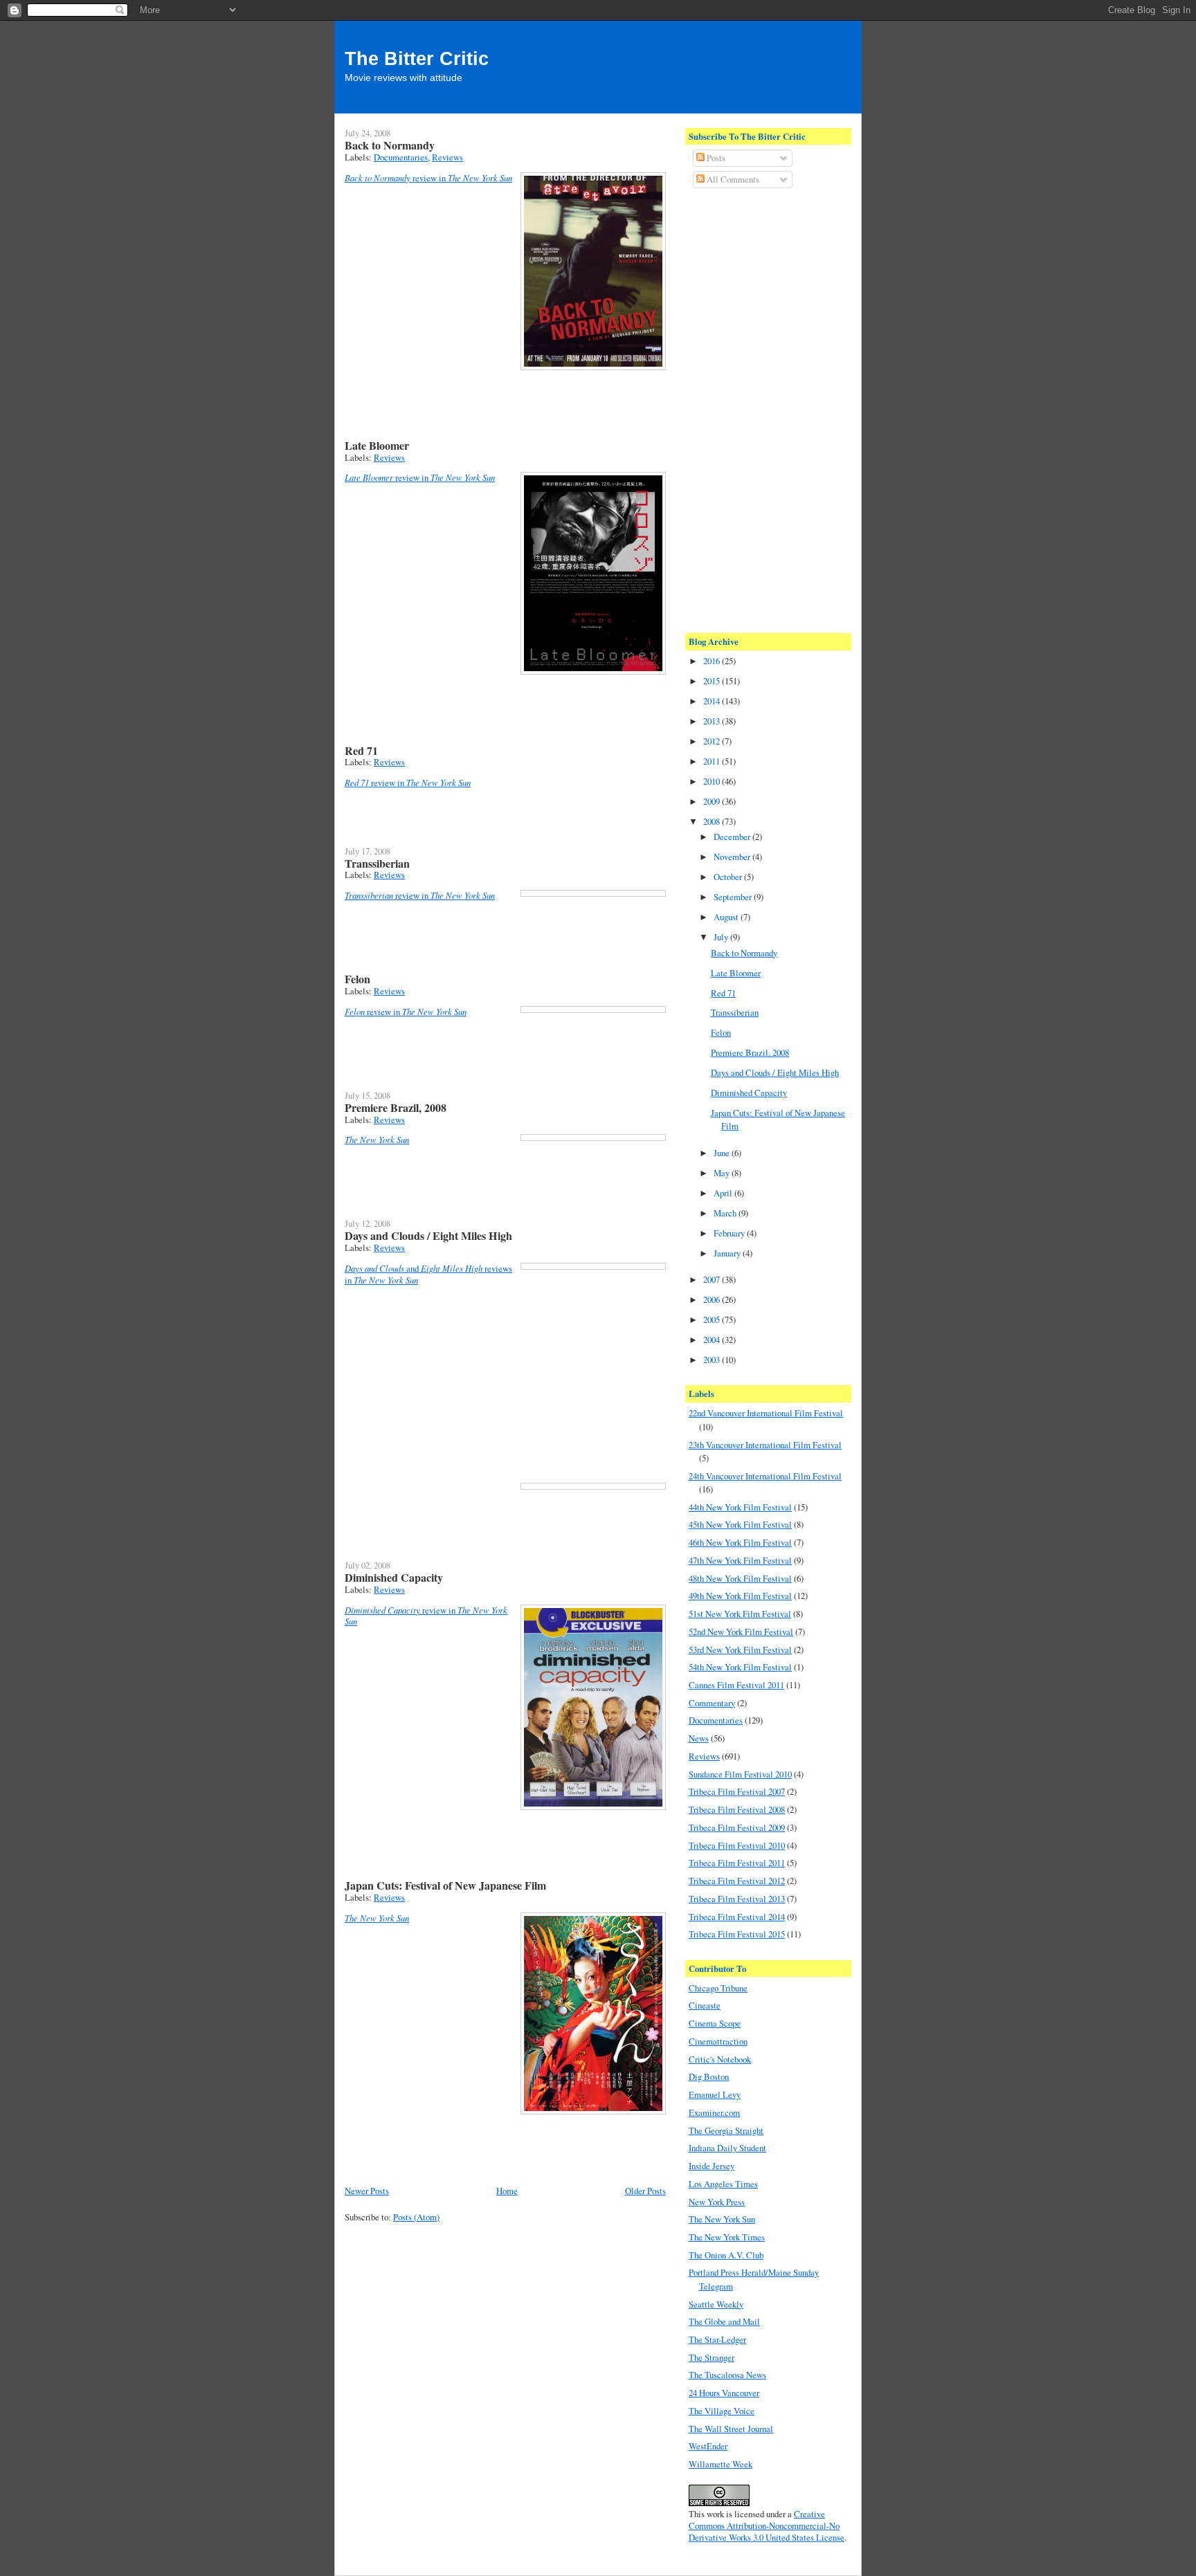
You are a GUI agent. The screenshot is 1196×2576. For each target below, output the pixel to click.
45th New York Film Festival (740, 1524)
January (728, 1253)
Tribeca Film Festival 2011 (737, 1863)
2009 (713, 801)
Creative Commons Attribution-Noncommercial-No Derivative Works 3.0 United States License (767, 2525)
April (724, 1193)
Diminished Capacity (394, 1577)
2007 (713, 1279)
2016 (713, 661)
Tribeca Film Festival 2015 (737, 1934)
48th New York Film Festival (740, 1578)
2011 (713, 761)
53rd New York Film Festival (740, 1650)
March (726, 1213)
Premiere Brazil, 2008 (396, 1107)
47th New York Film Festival (740, 1560)
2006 (713, 1299)
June (723, 1153)
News (699, 1738)
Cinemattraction (718, 2041)
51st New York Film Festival (740, 1614)
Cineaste (705, 2005)
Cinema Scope (715, 2023)
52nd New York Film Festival (741, 1632)
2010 (713, 781)
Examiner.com (714, 2112)
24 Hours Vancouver (724, 2393)
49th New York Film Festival (740, 1596)
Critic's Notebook (720, 2059)
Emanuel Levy (715, 2094)
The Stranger (712, 2357)
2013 (713, 721)
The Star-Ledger (717, 2339)
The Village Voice (722, 2411)
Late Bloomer (377, 445)
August (727, 917)
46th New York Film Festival (740, 1542)
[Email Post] (346, 398)
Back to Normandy (390, 145)
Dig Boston (709, 2076)
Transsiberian (377, 863)
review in (428, 178)
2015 (713, 681)
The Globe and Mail (724, 2321)
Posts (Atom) (416, 2217)
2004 (713, 1340)
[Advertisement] (744, 409)
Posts (715, 158)
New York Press (717, 2202)
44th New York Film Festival (740, 1507)
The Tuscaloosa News (727, 2375)
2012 (713, 741)
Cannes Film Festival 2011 (736, 1685)
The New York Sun (722, 2219)
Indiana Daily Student (727, 2148)
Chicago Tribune (718, 1988)
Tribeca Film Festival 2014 (737, 1917)
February (730, 1233)
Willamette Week (721, 2464)
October (729, 877)
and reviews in (428, 1274)
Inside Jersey (712, 2166)
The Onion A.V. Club (726, 2255)
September (734, 897)
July (722, 937)
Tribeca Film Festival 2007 (737, 1791)
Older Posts (645, 2191)
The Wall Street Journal (731, 2429)
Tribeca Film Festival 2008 (737, 1809)
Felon (357, 979)
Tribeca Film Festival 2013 (737, 1899)
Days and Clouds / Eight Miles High (428, 1235)
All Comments (732, 179)
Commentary (712, 1703)
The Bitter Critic (417, 59)
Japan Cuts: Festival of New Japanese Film (445, 1885)
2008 (713, 821)
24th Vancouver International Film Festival (765, 1476)
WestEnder (708, 2446)
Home (507, 2191)
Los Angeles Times (723, 2184)
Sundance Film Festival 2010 (740, 1774)
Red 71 (361, 750)
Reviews (447, 157)
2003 (713, 1360)
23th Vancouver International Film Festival (765, 1445)
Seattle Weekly (716, 2304)
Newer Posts (367, 2191)
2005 (713, 1319)
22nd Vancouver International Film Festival (766, 1413)
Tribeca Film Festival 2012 (737, 1881)
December (733, 837)
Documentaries (401, 157)
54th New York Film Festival (740, 1667)
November (733, 857)
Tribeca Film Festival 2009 (737, 1827)
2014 (713, 701)
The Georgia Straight (726, 2130)
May (723, 1173)
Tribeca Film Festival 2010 (737, 1845)
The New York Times (727, 2237)
